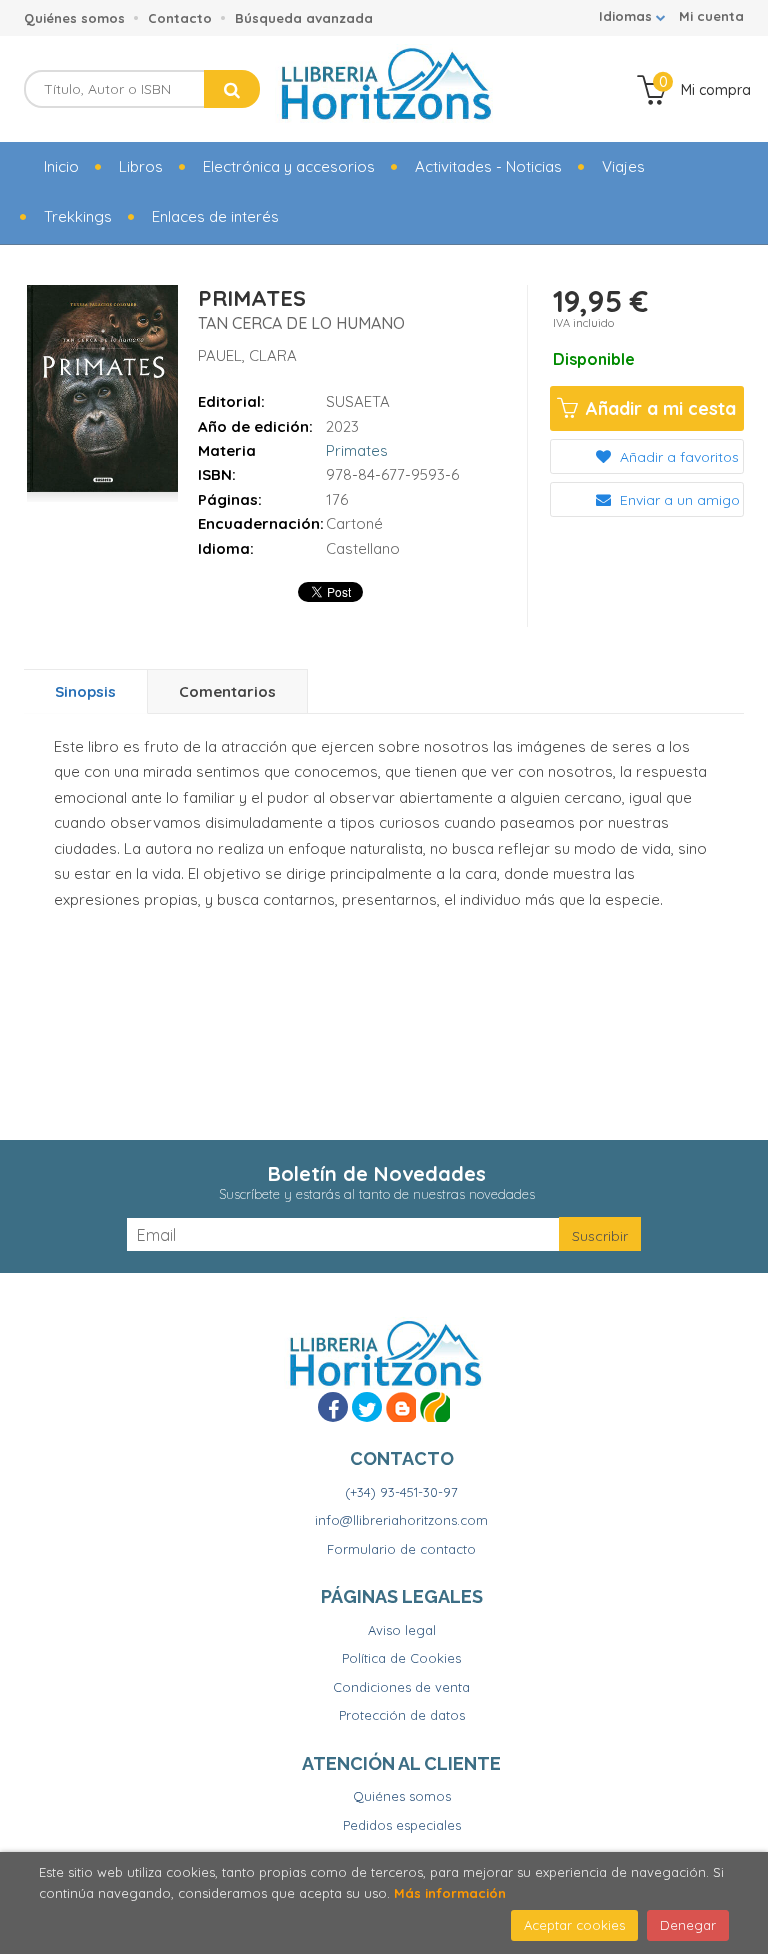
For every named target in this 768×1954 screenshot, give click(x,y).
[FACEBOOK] (333, 1407)
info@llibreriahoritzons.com (401, 1520)
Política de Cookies (401, 1658)
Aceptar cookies (574, 1925)
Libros (141, 166)
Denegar (688, 1925)
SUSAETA (358, 401)
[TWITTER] (367, 1407)
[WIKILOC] (435, 1407)
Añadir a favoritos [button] (677, 457)
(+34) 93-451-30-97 (401, 1492)
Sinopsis (85, 691)
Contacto (180, 18)
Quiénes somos (74, 18)
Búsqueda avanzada (304, 18)
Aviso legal (402, 1630)
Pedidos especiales (402, 1825)
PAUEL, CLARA (247, 355)
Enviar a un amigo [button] (678, 500)
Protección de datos (402, 1715)
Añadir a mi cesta (658, 408)
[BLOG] (401, 1407)
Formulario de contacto (401, 1549)
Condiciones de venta (401, 1687)
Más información (450, 1893)
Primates (357, 450)
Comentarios (227, 691)
